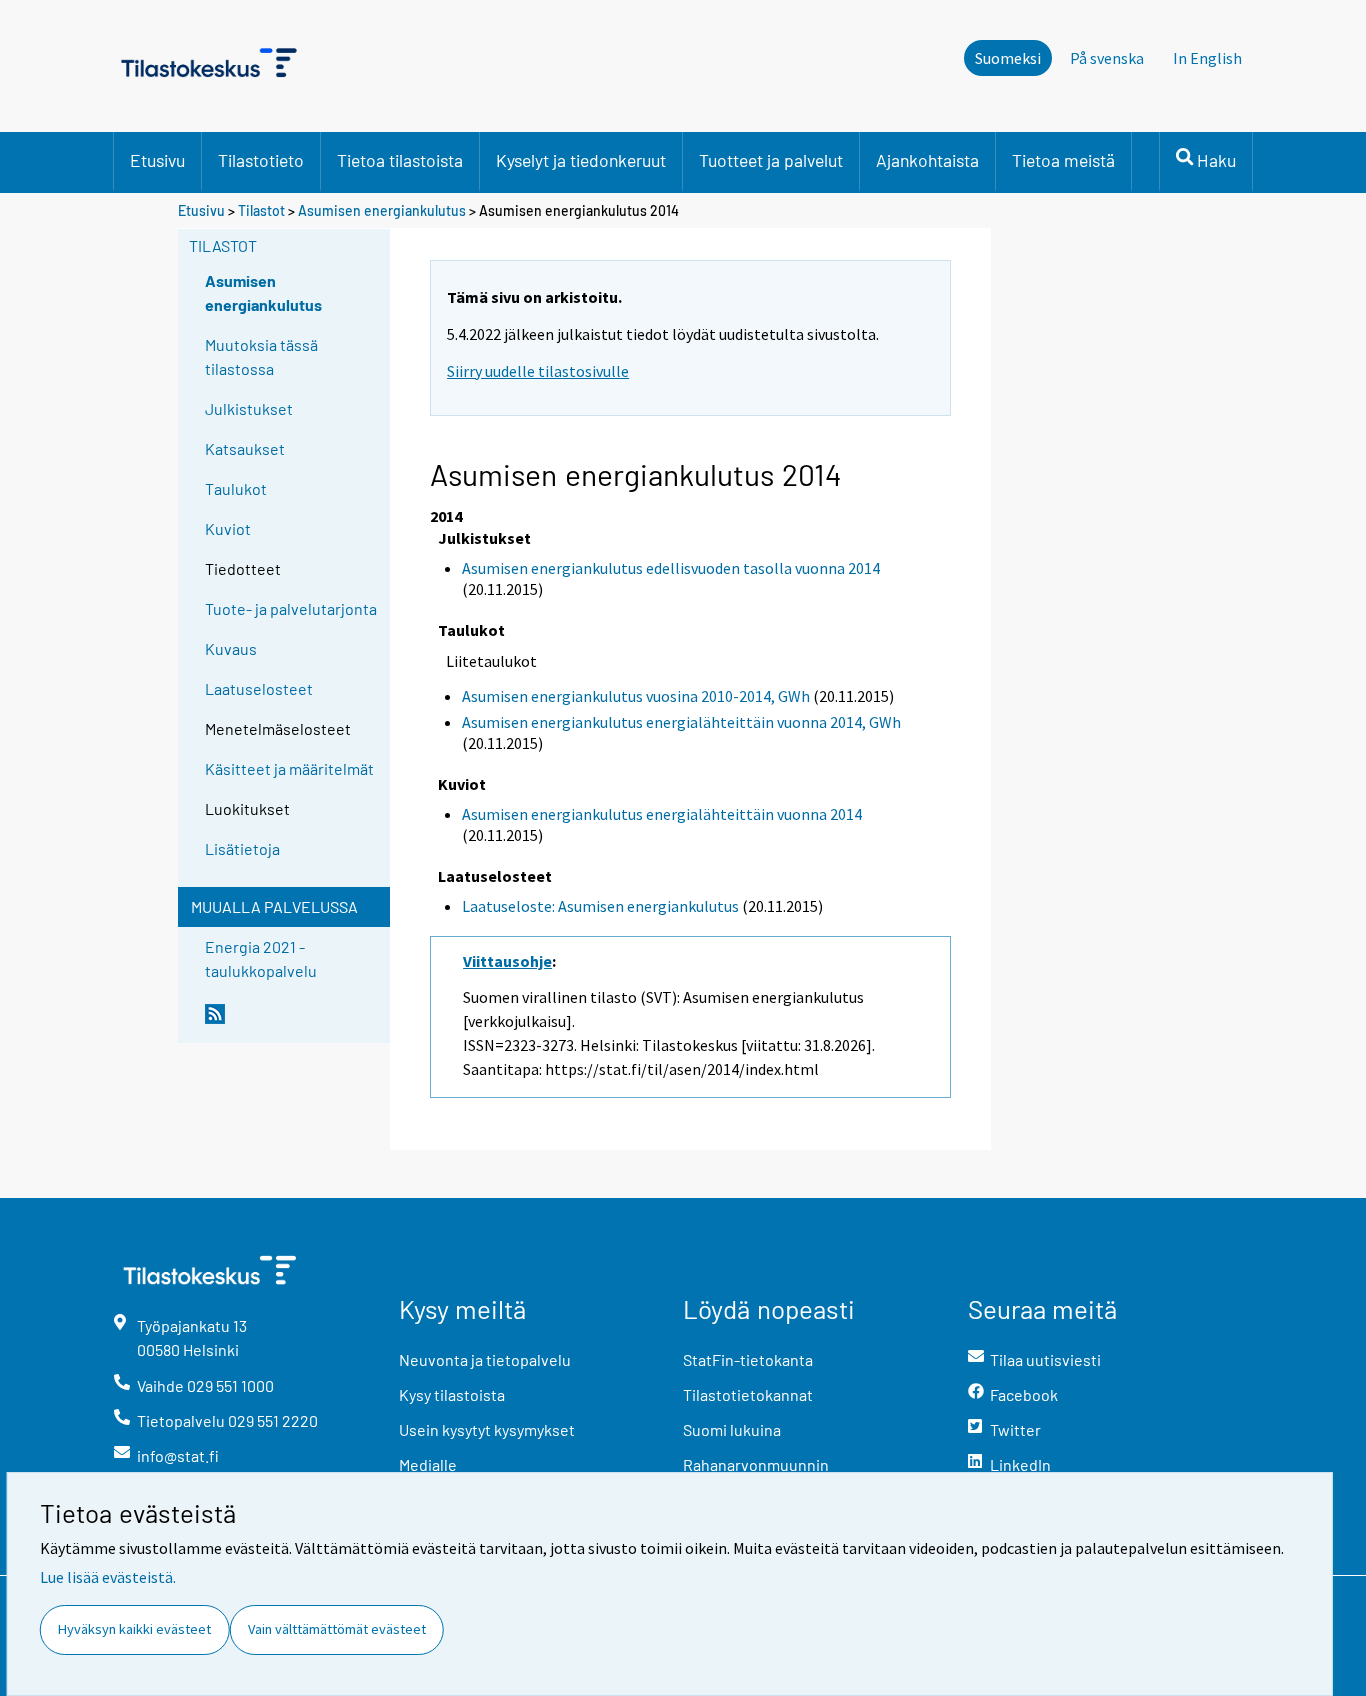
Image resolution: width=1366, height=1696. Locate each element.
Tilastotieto (261, 160)
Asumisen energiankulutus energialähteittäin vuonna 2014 (662, 814)
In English (1207, 58)
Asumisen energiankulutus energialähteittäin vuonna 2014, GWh (681, 722)
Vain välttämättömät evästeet (337, 1629)
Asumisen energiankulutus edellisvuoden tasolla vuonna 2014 (671, 568)
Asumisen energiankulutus (382, 210)
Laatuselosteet (259, 688)
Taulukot (236, 488)
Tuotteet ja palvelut (771, 160)
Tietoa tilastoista (400, 160)
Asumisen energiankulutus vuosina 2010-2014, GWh (636, 696)
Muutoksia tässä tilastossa (261, 356)
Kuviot (228, 528)
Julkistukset (249, 408)
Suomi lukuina (732, 1429)
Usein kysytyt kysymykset (487, 1429)
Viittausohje (507, 961)
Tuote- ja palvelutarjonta (291, 608)
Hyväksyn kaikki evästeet (134, 1629)
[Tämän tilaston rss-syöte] (293, 1022)
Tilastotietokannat (748, 1394)
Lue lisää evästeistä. (108, 1577)
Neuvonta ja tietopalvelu (485, 1359)
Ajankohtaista (927, 160)
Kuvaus (231, 648)
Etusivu (157, 160)
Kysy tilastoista (452, 1394)
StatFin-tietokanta (748, 1359)
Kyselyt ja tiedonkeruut (581, 160)
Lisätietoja (242, 848)
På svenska (1107, 58)
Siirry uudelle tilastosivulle (538, 371)
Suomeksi (1008, 58)
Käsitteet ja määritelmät (289, 768)
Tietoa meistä (1063, 160)
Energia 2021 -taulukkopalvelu (261, 958)
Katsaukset (245, 448)
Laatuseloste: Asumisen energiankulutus (600, 906)
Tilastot (261, 210)
